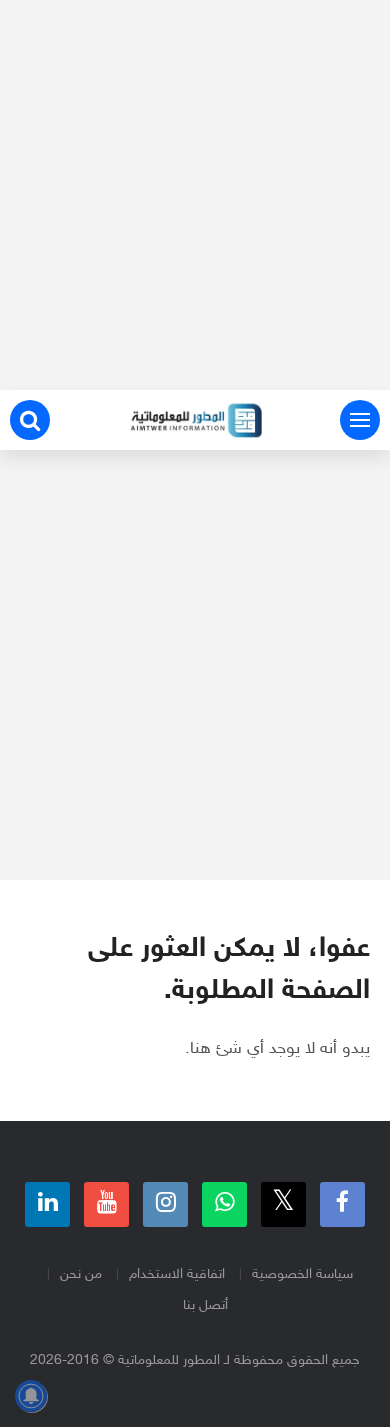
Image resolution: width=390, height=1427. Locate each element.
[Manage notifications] (31, 1396)
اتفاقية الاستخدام (177, 1274)
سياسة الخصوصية (302, 1274)
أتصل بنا (205, 1305)
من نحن (81, 1274)
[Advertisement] (195, 195)
